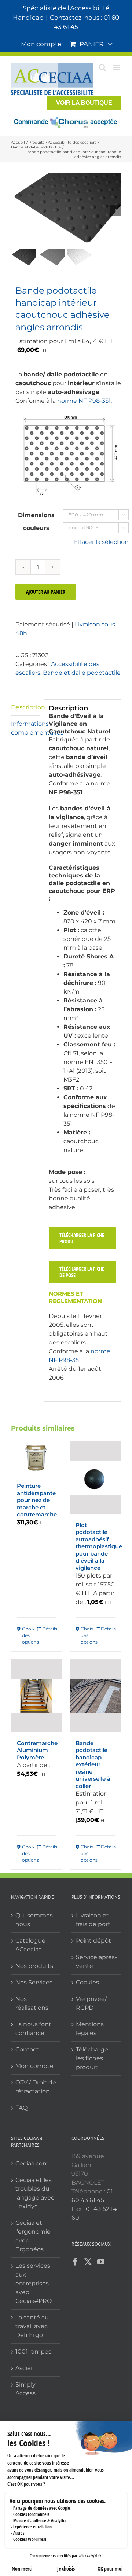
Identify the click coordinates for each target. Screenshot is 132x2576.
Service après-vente (96, 1962)
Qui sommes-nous (35, 1920)
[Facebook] (75, 2262)
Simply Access (25, 2389)
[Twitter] (88, 2262)
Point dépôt (93, 1941)
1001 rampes (33, 2351)
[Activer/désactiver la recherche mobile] (102, 67)
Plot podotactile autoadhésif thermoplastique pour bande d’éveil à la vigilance (99, 1546)
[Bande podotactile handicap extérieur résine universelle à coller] (95, 1696)
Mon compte (34, 2066)
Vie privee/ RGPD (91, 2003)
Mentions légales (90, 2029)
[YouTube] (101, 2262)
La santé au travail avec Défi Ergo (32, 2326)
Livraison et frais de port (93, 1920)
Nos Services (34, 1982)
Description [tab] (25, 707)
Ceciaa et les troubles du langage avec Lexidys (35, 2193)
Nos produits (34, 1966)
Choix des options (29, 1635)
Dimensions (36, 515)
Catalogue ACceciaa (30, 1945)
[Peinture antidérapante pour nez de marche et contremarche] (37, 1458)
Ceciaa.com (32, 2163)
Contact (27, 2049)
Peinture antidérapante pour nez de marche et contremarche (37, 1500)
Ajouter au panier (46, 592)
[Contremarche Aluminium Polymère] (37, 1696)
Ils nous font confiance (33, 2029)
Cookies (87, 1982)
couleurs (36, 528)
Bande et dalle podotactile (82, 673)
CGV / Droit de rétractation (36, 2087)
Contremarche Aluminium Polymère (37, 1750)
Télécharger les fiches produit (93, 2058)
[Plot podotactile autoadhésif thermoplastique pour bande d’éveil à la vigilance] (95, 1478)
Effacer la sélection (101, 542)
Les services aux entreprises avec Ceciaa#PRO (34, 2283)
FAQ (21, 2108)
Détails (49, 1629)
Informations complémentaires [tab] (25, 728)
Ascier (24, 2368)
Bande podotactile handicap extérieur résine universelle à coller (93, 1764)
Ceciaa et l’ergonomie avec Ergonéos (33, 2236)
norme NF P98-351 (84, 401)
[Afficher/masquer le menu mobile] (117, 67)
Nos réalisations (32, 2003)
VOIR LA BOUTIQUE (84, 103)
